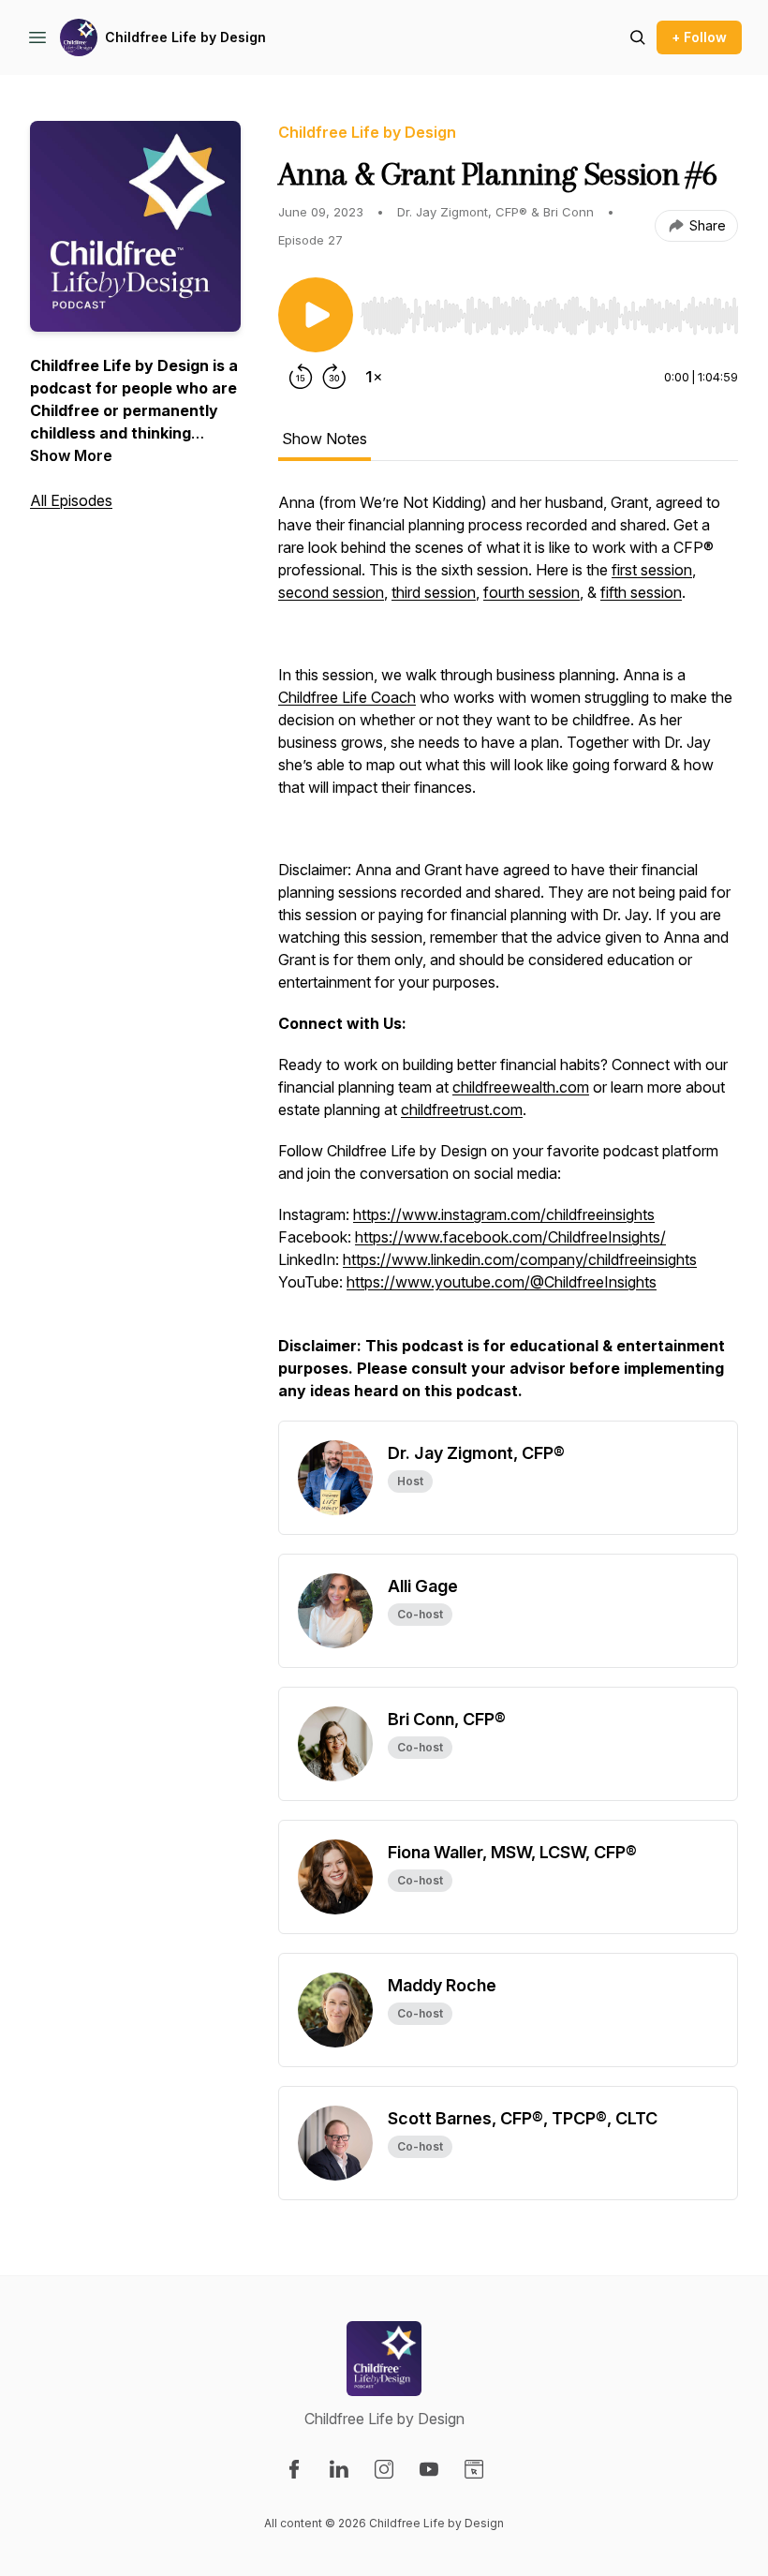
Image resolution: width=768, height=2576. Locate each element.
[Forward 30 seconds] (334, 377)
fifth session (641, 592)
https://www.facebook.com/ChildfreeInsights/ (510, 1237)
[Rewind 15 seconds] (301, 377)
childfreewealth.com (521, 1087)
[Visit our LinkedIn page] (339, 2469)
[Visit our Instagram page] (384, 2469)
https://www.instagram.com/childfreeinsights (504, 1214)
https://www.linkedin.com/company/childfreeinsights (520, 1259)
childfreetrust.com (462, 1109)
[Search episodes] (638, 37)
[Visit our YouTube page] (429, 2469)
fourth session (532, 592)
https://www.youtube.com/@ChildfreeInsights (502, 1282)
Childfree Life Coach (347, 697)
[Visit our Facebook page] (294, 2469)
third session (434, 592)
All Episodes (71, 500)
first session (652, 570)
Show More (71, 455)
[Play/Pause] (316, 315)
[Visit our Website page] (474, 2469)
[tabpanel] (508, 956)
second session (331, 592)
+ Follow (699, 37)
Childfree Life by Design (185, 37)
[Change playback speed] (374, 377)
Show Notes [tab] (325, 439)
